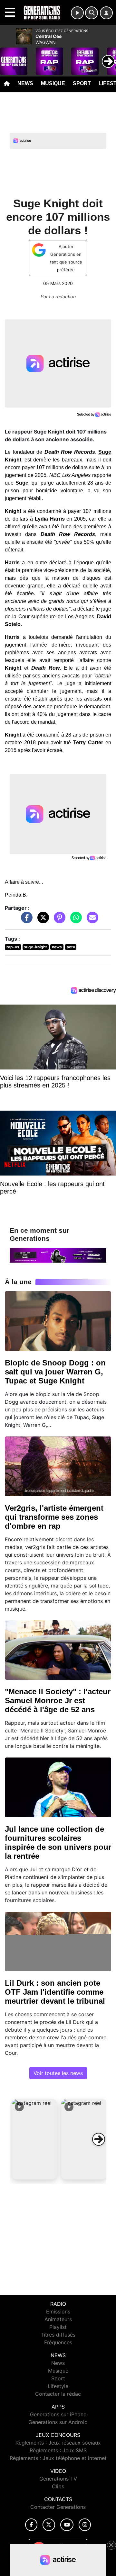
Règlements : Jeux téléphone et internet (58, 2458)
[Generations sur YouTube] (67, 2525)
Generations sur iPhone (58, 2414)
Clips (58, 2486)
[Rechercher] (92, 13)
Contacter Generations (58, 2507)
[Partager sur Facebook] (25, 920)
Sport (82, 83)
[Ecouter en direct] (77, 13)
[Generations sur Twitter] (49, 2525)
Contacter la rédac (58, 2394)
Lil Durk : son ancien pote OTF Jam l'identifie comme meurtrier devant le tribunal (55, 1992)
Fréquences (58, 2342)
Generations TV (58, 2479)
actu (71, 947)
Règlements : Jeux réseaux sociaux (58, 2443)
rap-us (13, 947)
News (25, 83)
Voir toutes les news (58, 2073)
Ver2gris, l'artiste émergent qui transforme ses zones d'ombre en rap (54, 1517)
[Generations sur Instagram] (85, 2525)
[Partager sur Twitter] (42, 920)
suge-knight (35, 947)
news (57, 947)
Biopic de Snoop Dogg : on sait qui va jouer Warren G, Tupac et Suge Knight (55, 1372)
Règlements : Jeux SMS (58, 2450)
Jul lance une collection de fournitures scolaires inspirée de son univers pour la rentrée (58, 1843)
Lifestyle (58, 2386)
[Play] (8, 57)
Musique (53, 83)
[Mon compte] (106, 13)
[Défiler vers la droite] (99, 2139)
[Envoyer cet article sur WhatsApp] (74, 920)
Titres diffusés (58, 2335)
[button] (34, 2139)
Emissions (58, 2312)
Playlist (58, 2327)
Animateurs (58, 2319)
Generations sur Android (58, 2422)
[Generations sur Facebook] (31, 2525)
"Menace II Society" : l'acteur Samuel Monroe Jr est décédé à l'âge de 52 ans (58, 1700)
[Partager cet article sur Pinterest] (58, 920)
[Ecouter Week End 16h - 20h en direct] (58, 1255)
